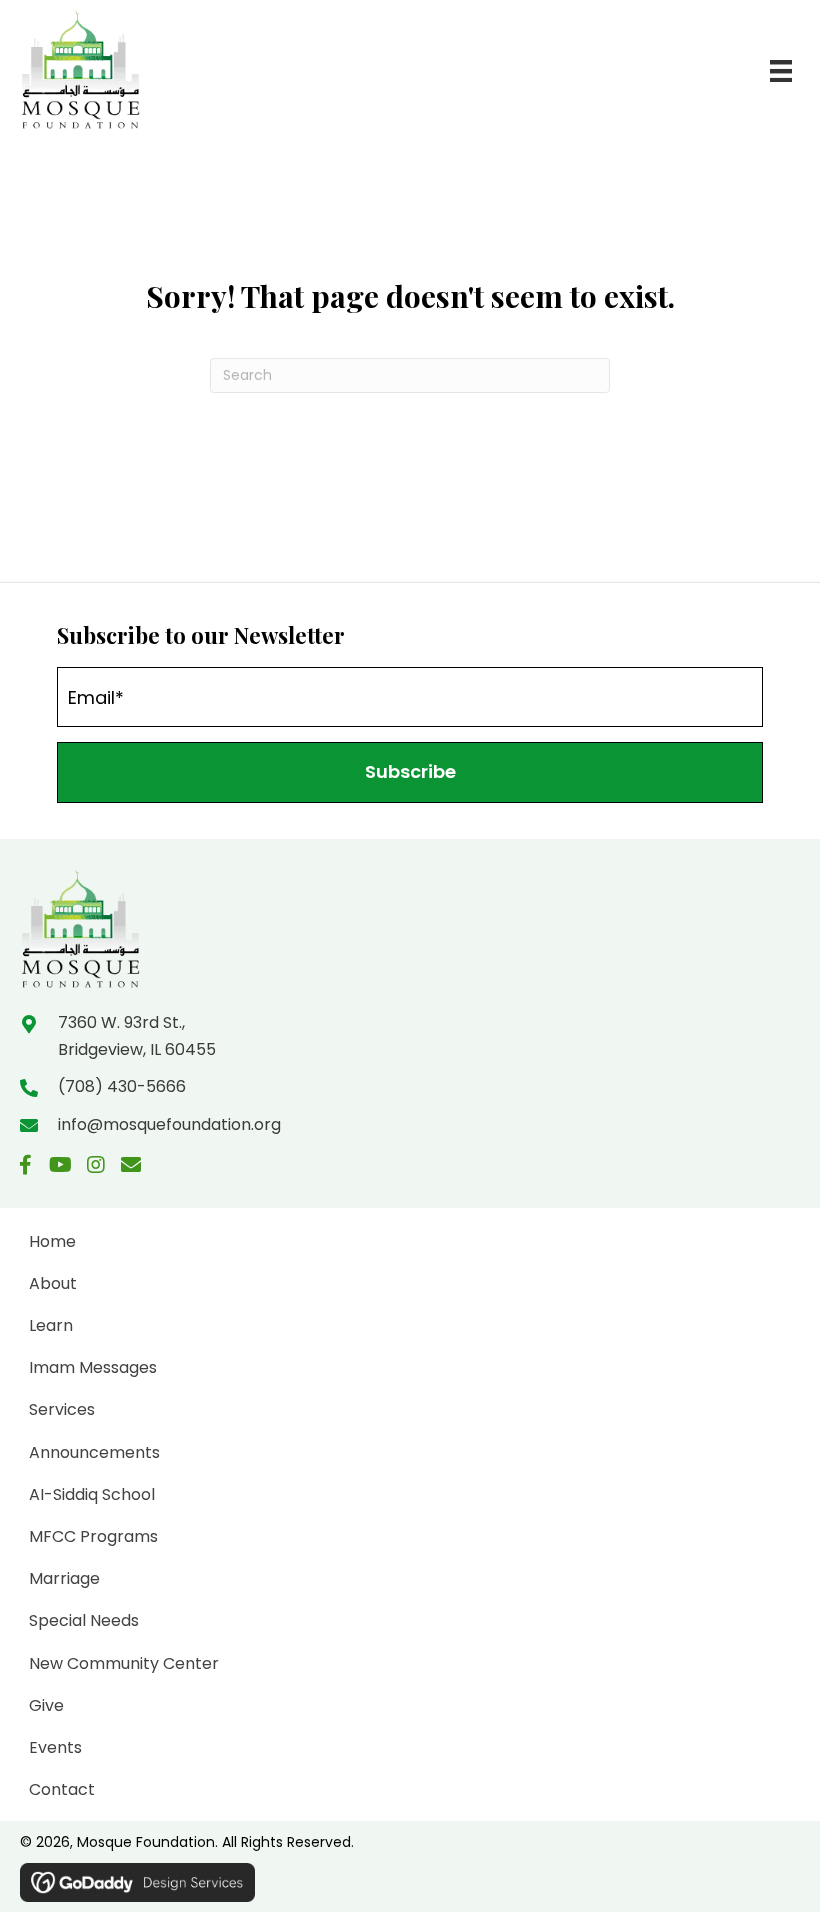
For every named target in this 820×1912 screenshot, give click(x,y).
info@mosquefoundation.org (169, 1124)
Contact (62, 1789)
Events (55, 1747)
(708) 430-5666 (122, 1086)
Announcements (94, 1452)
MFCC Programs (93, 1536)
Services (62, 1409)
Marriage (64, 1578)
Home (52, 1241)
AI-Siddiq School (92, 1494)
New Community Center (124, 1663)
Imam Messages (93, 1367)
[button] (410, 772)
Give (46, 1705)
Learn (51, 1325)
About (53, 1283)
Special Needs (84, 1620)
